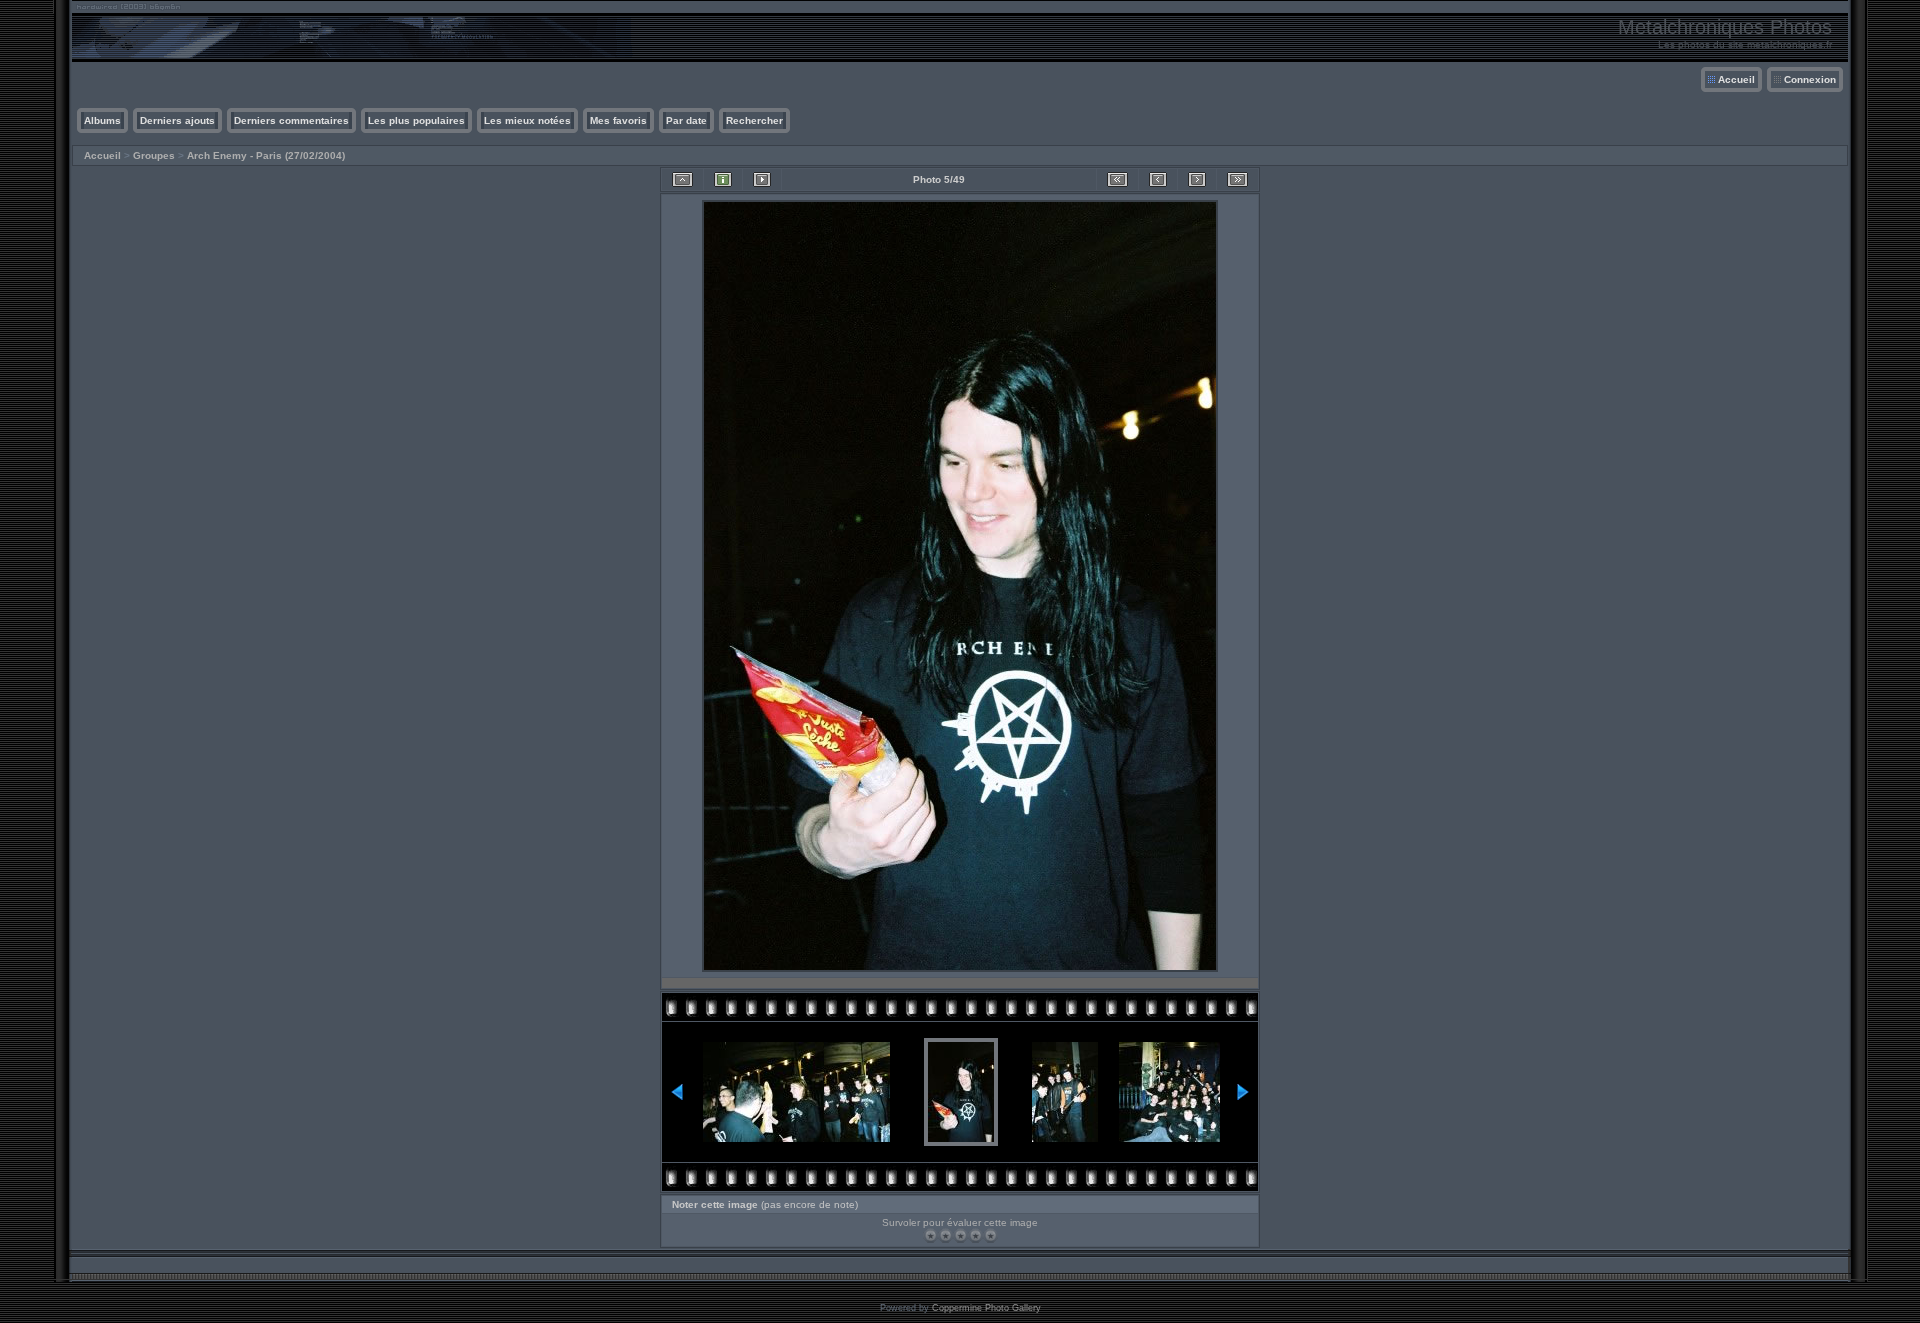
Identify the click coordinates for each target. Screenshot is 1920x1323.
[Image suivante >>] (1197, 179)
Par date (686, 120)
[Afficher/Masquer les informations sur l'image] (723, 179)
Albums (102, 120)
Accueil (1736, 79)
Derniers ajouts (177, 120)
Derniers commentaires (291, 120)
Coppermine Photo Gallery (986, 1308)
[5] (990, 1235)
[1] (930, 1235)
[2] (945, 1235)
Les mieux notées (527, 120)
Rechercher (754, 120)
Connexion (1810, 79)
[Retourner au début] (1117, 179)
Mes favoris (618, 120)
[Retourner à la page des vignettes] (682, 179)
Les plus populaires (416, 120)
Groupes (154, 155)
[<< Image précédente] (1158, 179)
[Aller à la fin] (1237, 179)
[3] (960, 1235)
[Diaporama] (762, 179)
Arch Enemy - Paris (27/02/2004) (266, 155)
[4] (975, 1235)
